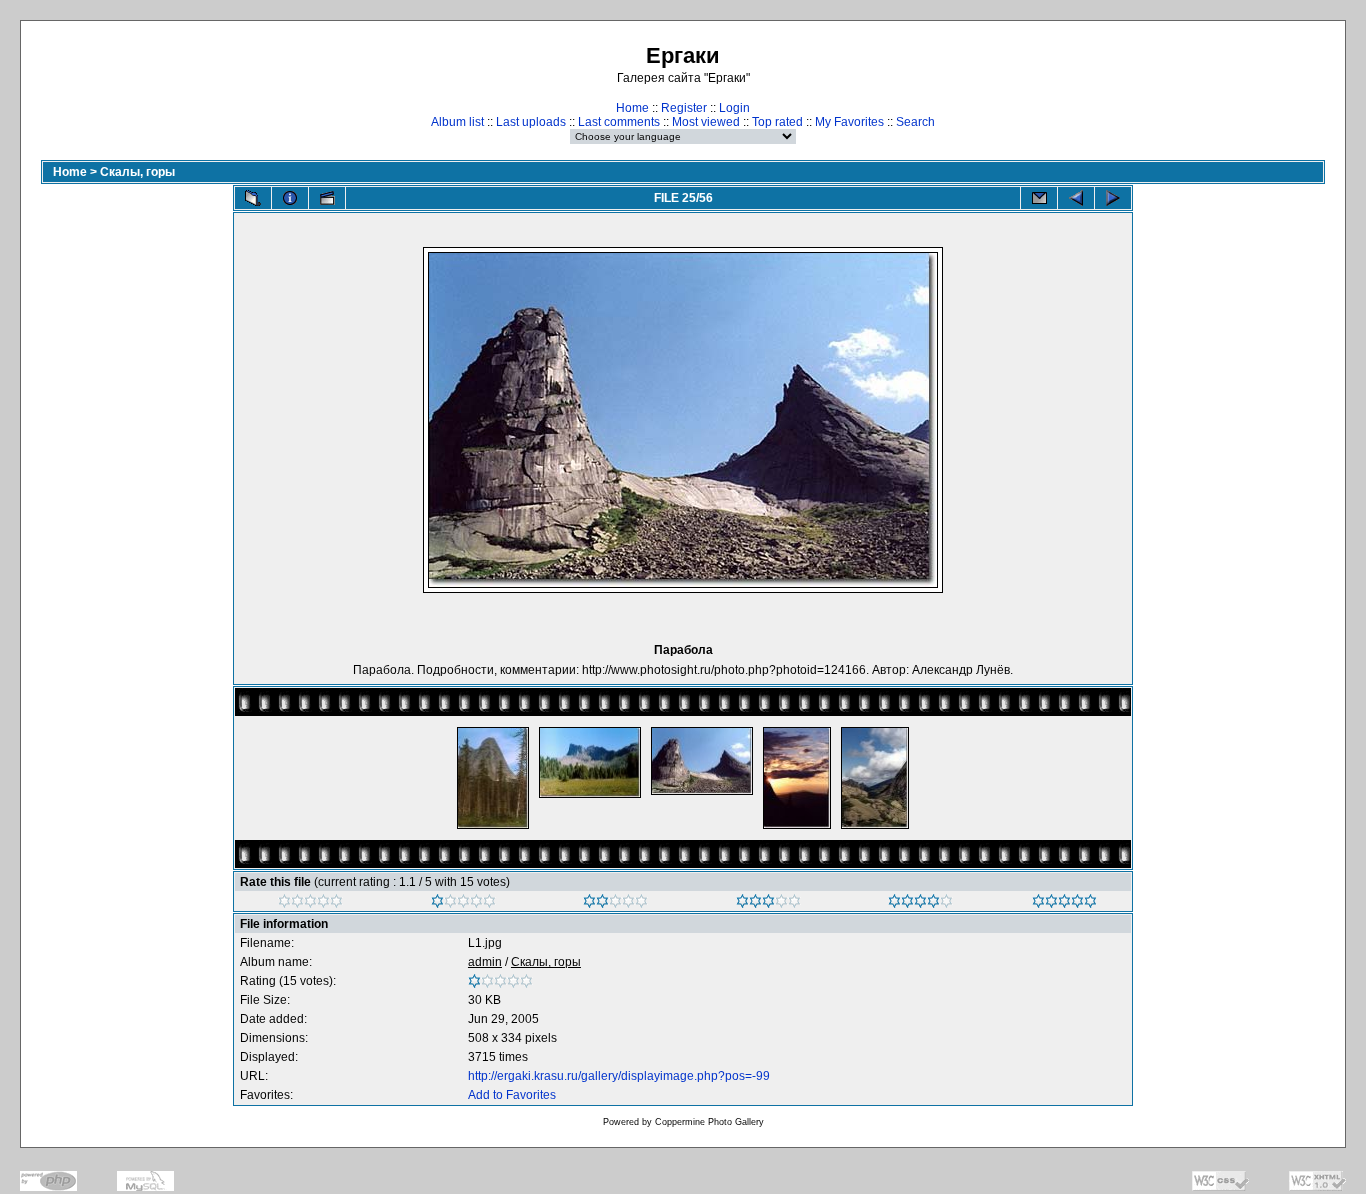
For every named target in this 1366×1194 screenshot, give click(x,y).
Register (684, 108)
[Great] (1064, 904)
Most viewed (706, 122)
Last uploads (531, 122)
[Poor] (463, 904)
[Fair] (615, 904)
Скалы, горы (137, 172)
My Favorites (849, 122)
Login (734, 108)
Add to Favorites (512, 1095)
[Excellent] (920, 904)
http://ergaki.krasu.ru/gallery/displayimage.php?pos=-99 (619, 1076)
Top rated (777, 122)
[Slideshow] (327, 198)
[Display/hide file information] (290, 198)
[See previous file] (1076, 198)
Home (632, 108)
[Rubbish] (310, 904)
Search (915, 122)
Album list (457, 122)
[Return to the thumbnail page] (253, 198)
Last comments (619, 122)
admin (485, 962)
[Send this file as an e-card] (1039, 198)
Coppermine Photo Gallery (709, 1122)
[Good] (768, 904)
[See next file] (1113, 198)
